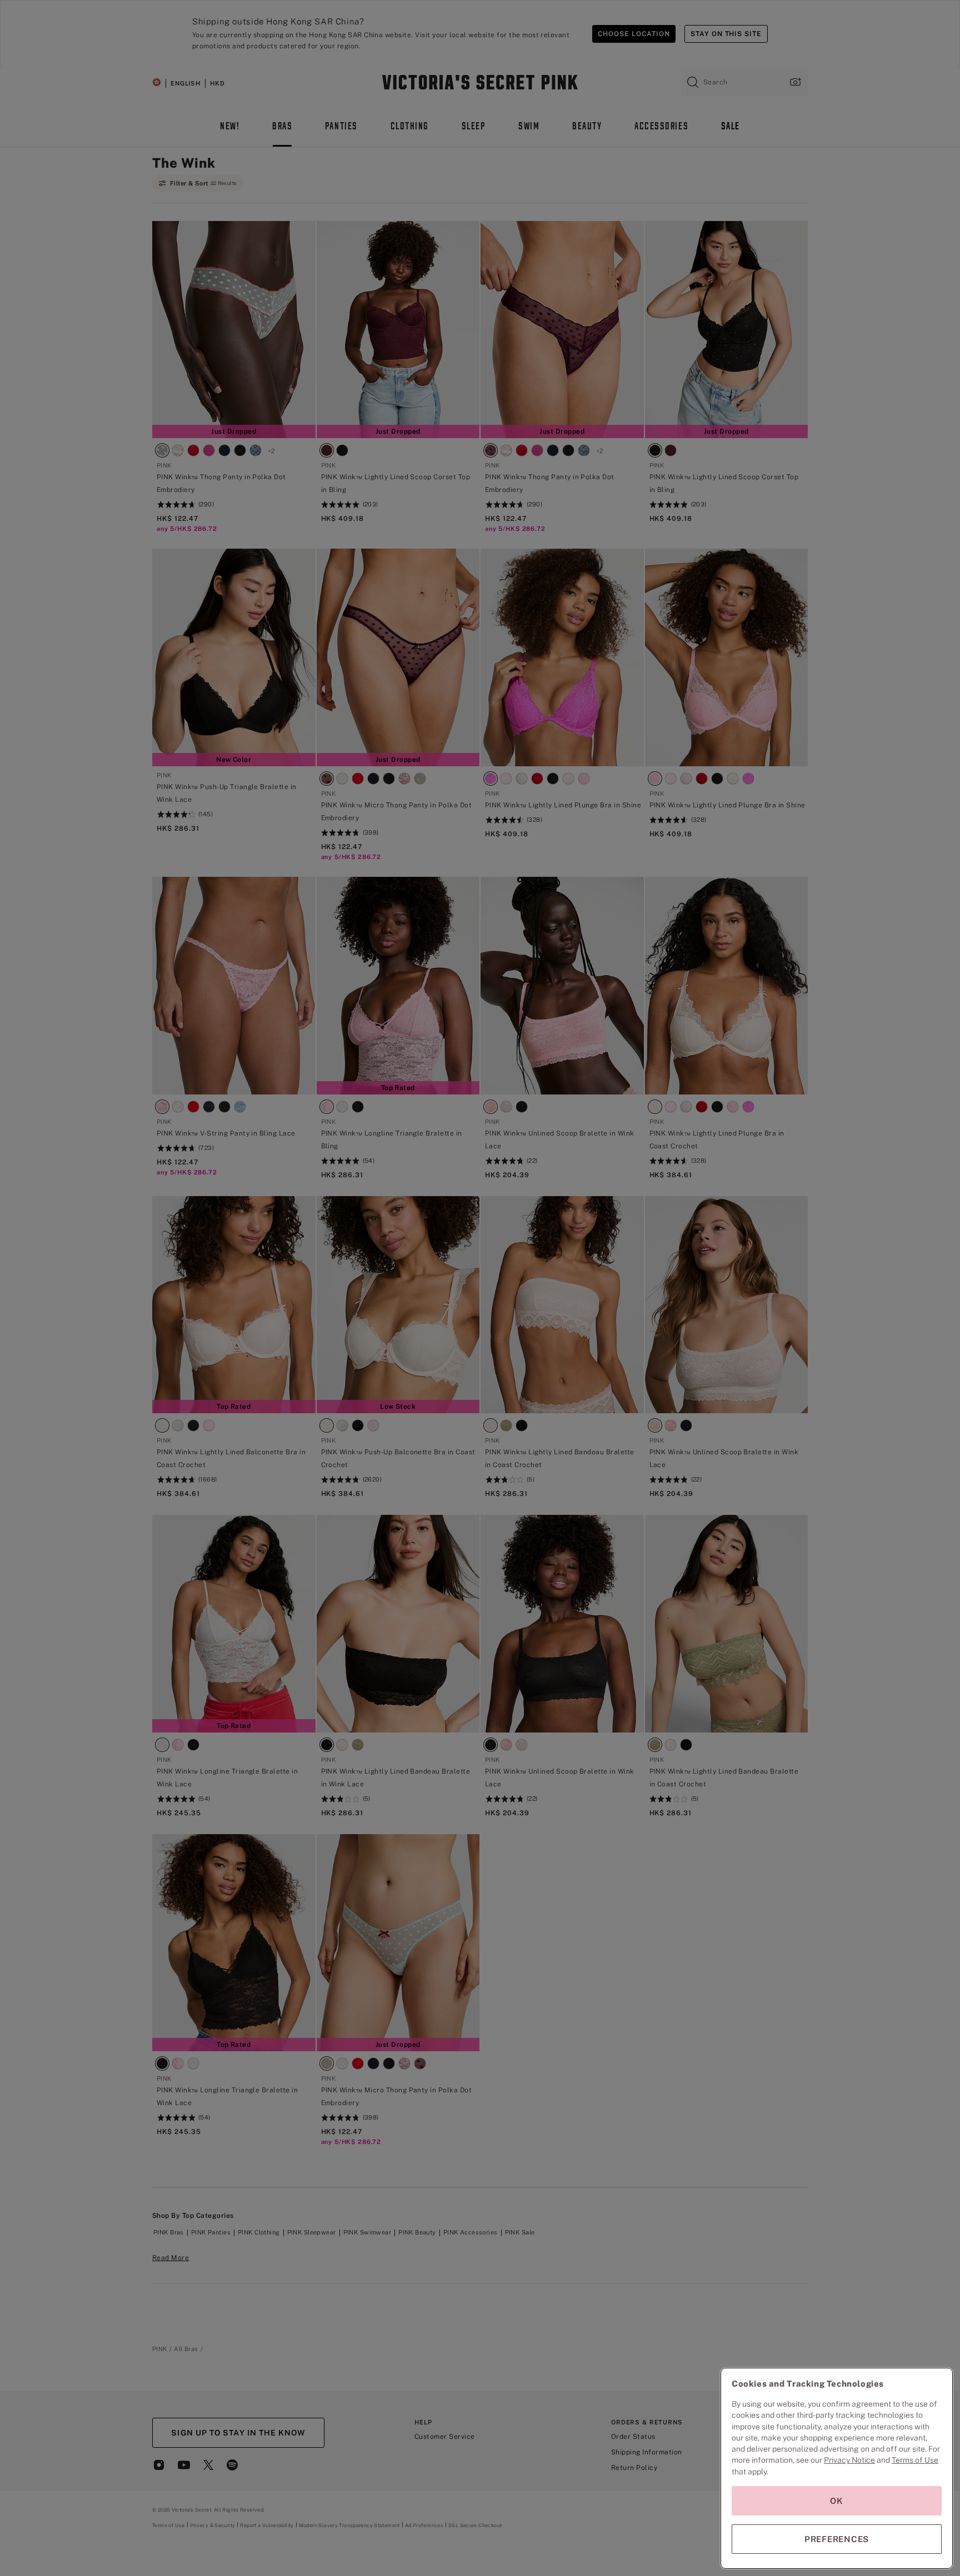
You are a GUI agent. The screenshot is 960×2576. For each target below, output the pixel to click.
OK (837, 2501)
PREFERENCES (837, 2539)
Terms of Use (915, 2460)
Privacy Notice (849, 2460)
